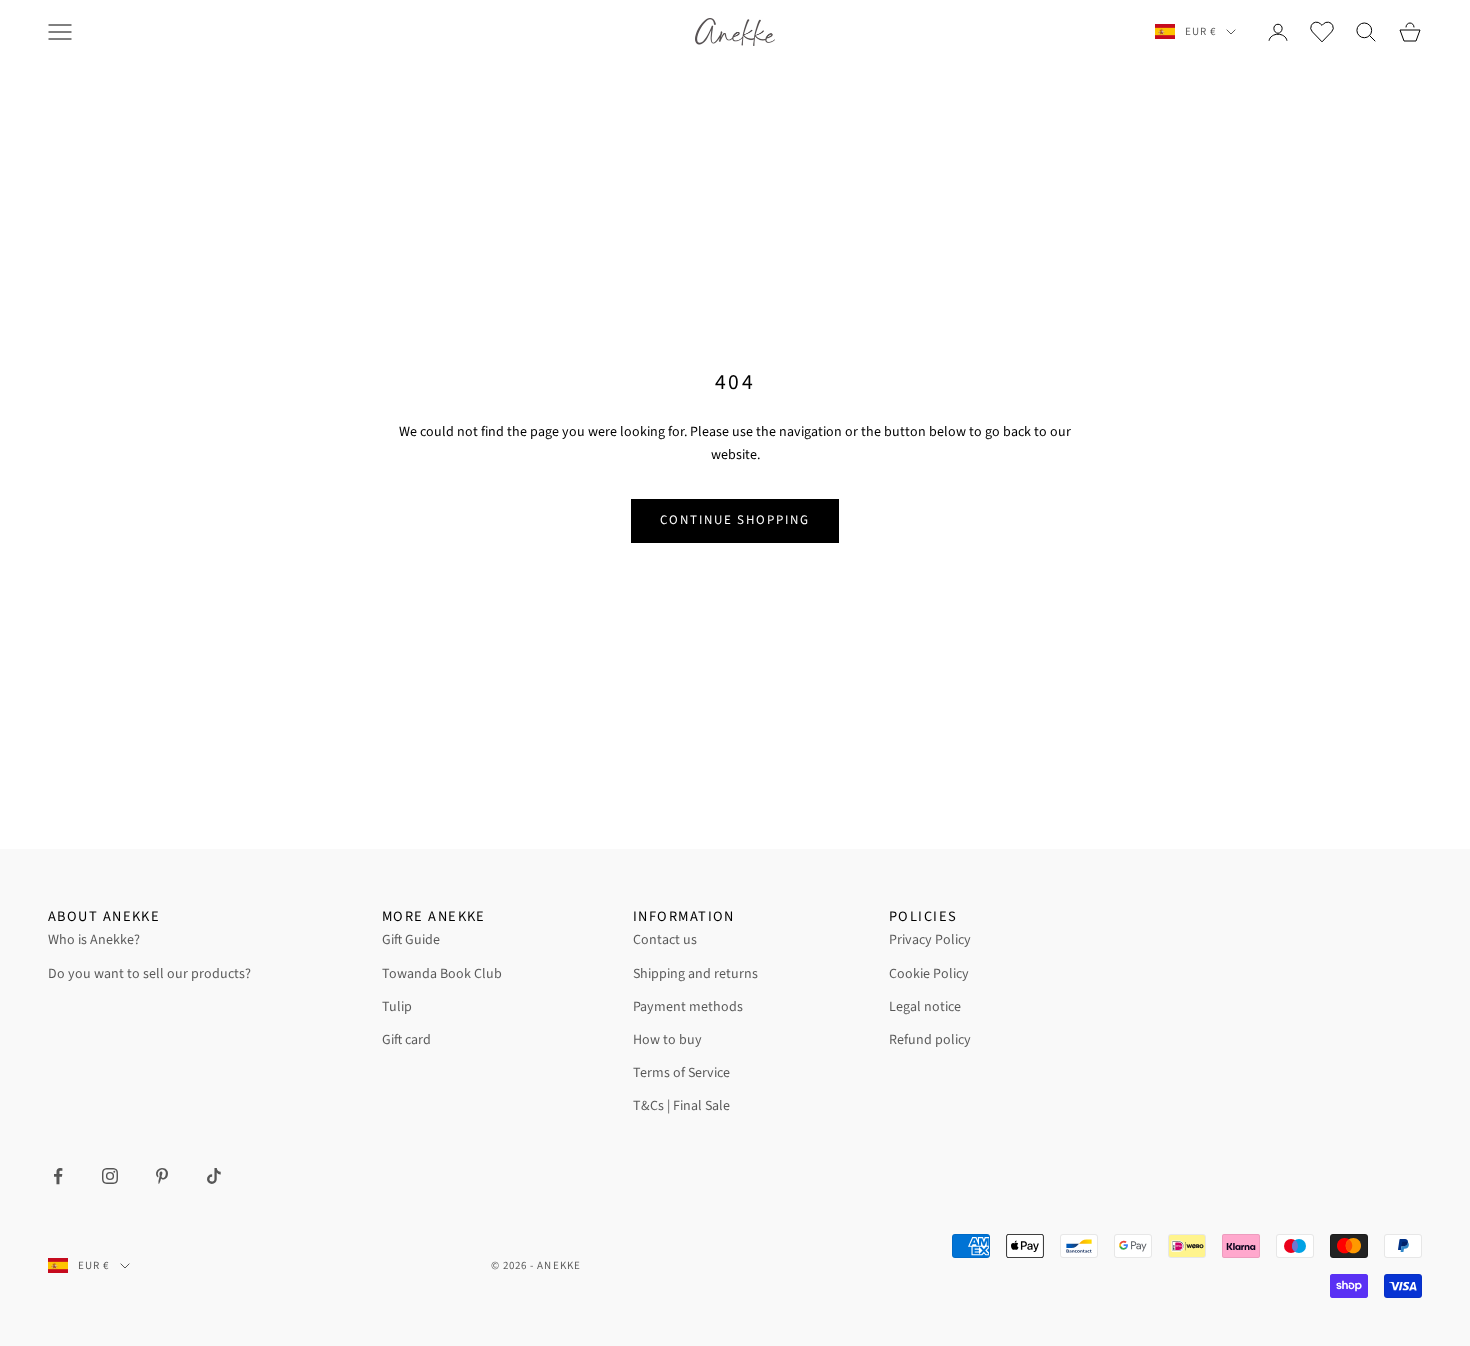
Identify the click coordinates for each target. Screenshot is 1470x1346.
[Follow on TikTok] (214, 1176)
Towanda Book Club (442, 974)
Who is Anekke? (94, 940)
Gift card (406, 1040)
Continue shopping (735, 520)
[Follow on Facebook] (58, 1176)
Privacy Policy (930, 940)
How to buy (667, 1040)
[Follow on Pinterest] (162, 1176)
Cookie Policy (929, 974)
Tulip (397, 1007)
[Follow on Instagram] (110, 1176)
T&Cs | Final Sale (681, 1106)
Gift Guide (411, 940)
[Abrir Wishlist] (1322, 32)
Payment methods (688, 1007)
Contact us (665, 940)
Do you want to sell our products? (149, 974)
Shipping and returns (695, 974)
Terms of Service (681, 1073)
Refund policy (930, 1040)
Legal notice (925, 1007)
